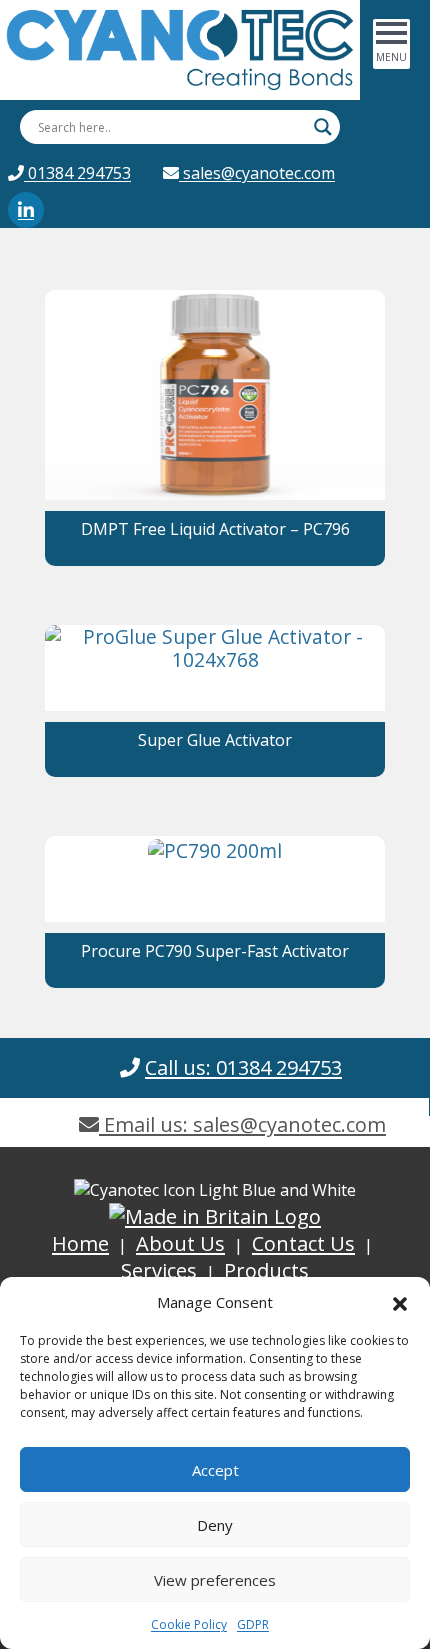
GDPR (253, 1624)
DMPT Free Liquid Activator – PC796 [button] (215, 529)
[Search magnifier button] (323, 127)
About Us (180, 1243)
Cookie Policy (189, 1624)
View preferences (215, 1580)
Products (266, 1270)
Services (159, 1270)
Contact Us (303, 1243)
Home (80, 1243)
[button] (400, 1302)
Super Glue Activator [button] (215, 740)
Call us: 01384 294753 (243, 1067)
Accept (215, 1470)
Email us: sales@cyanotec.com (242, 1124)
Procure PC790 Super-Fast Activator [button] (215, 951)
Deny (215, 1525)
